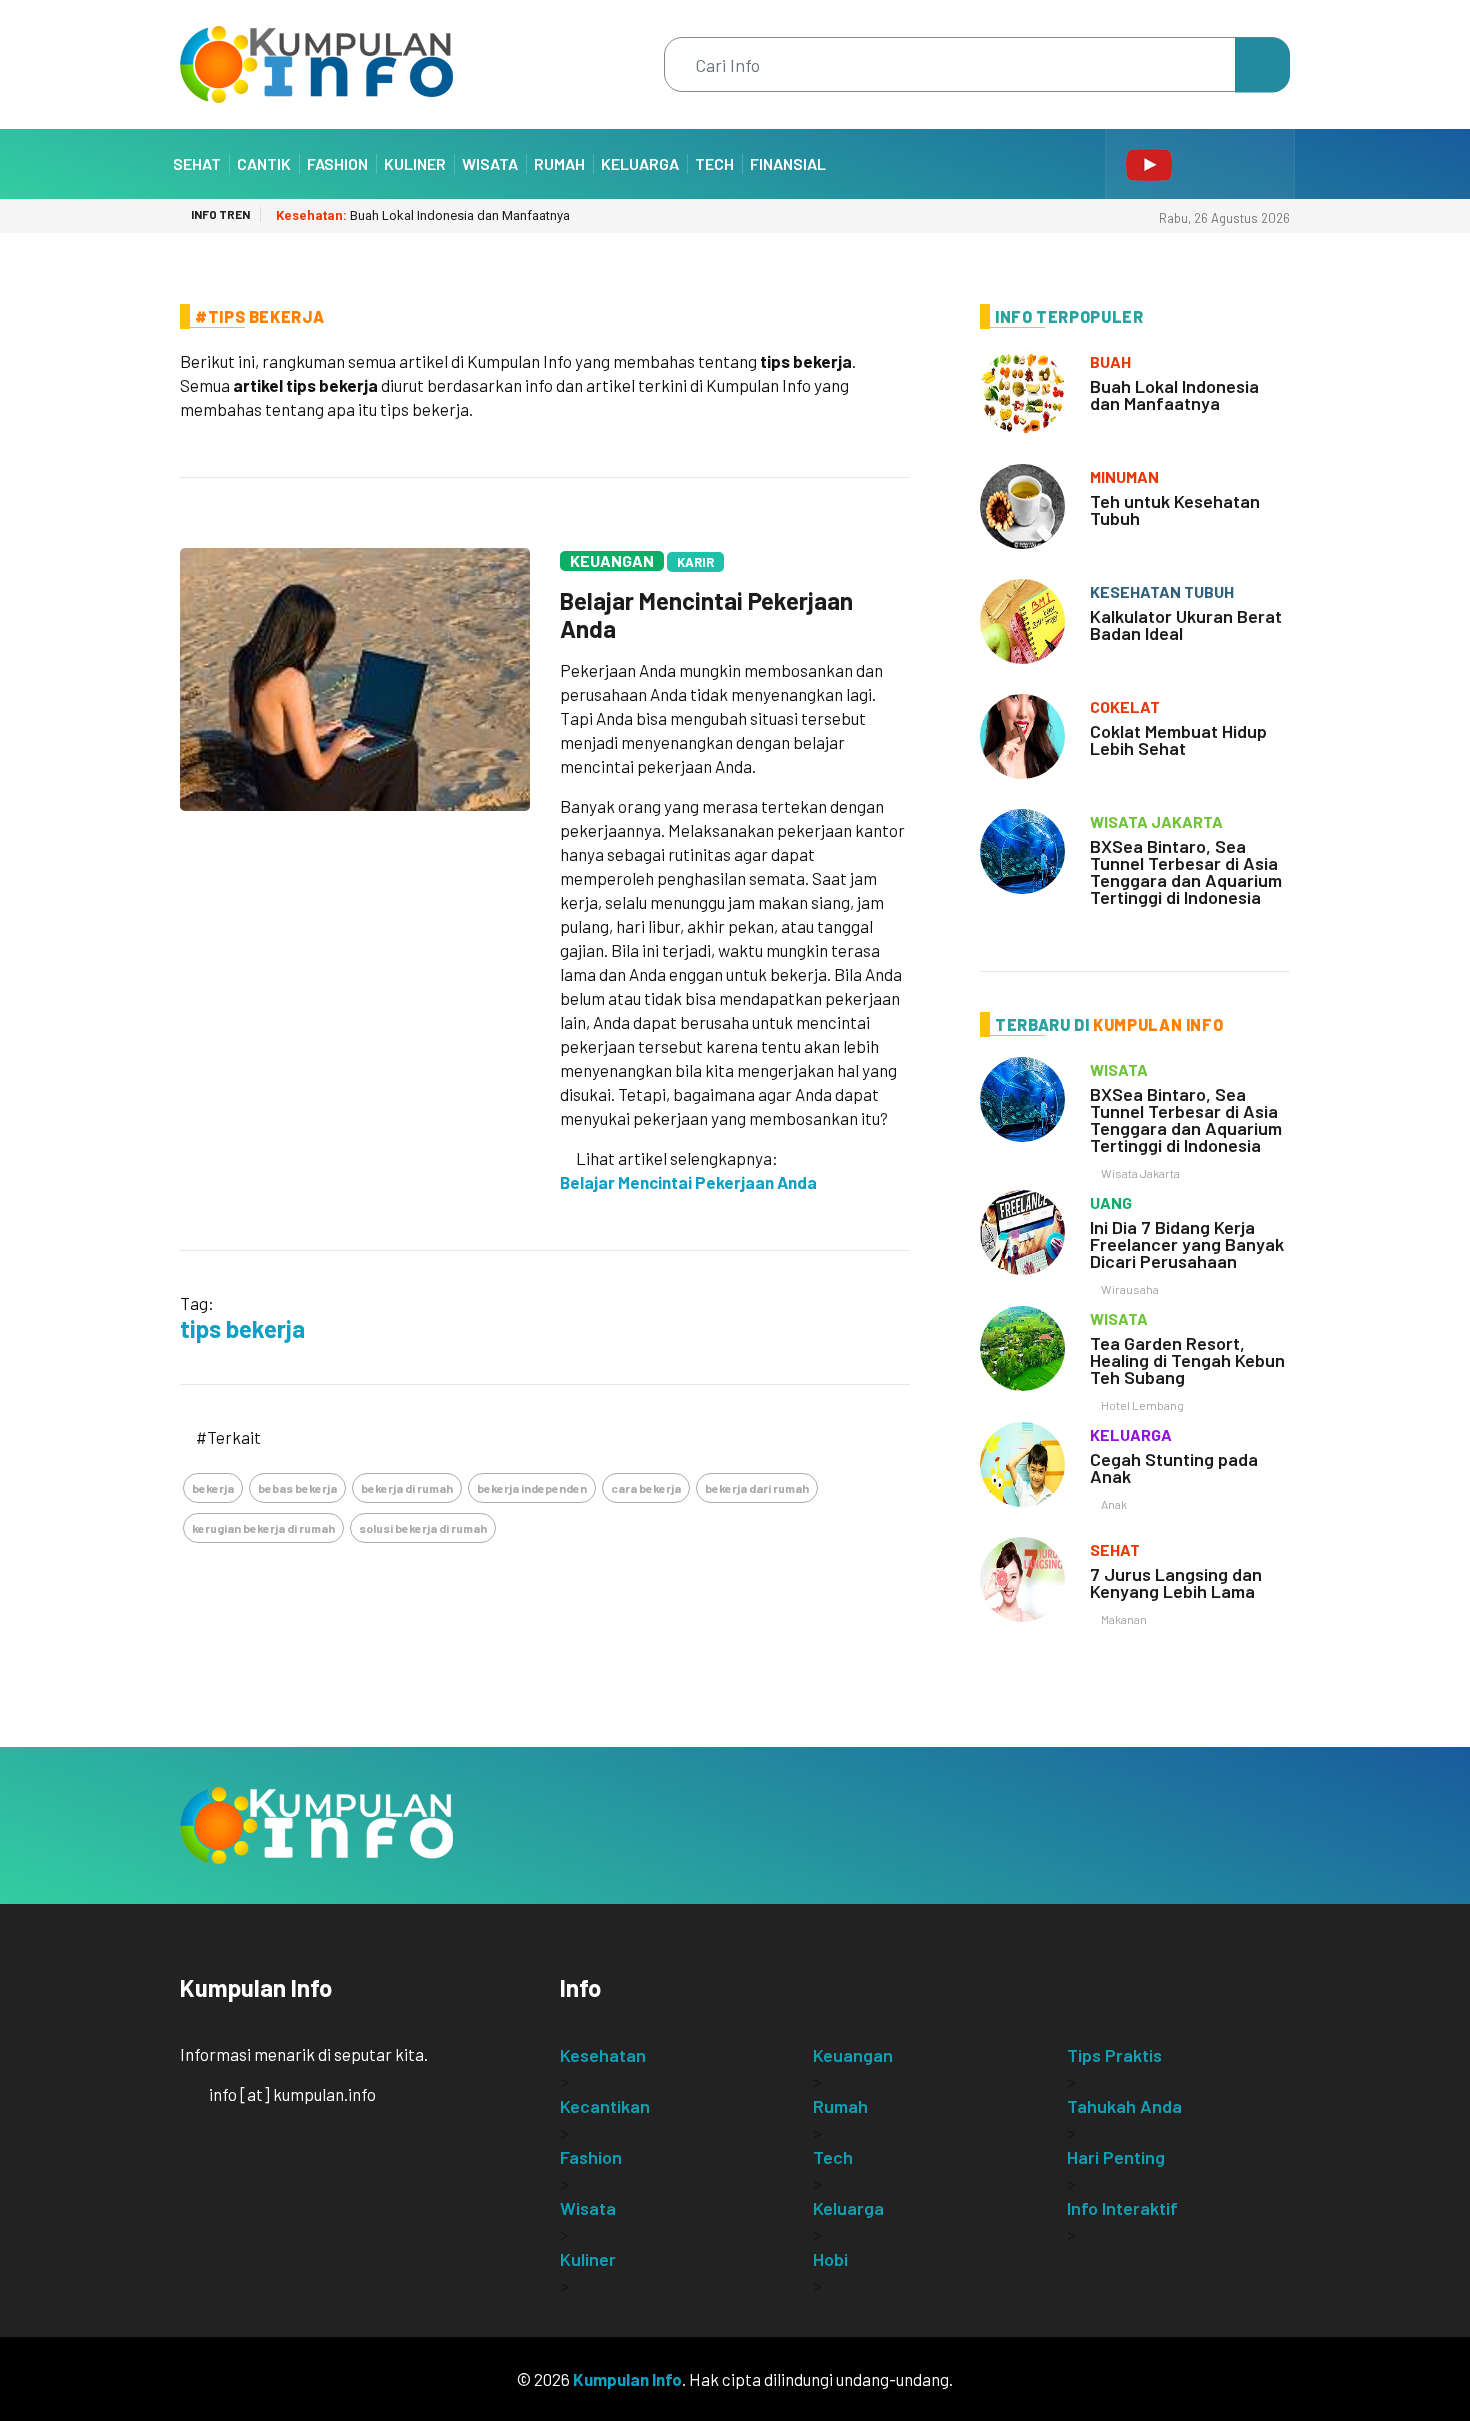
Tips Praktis (1114, 2055)
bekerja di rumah (407, 1488)
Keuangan (612, 560)
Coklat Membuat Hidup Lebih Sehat (1178, 739)
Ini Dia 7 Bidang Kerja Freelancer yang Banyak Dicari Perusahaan (1187, 1244)
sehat (1115, 1549)
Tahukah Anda (1124, 2106)
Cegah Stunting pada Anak (1174, 1467)
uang (1111, 1202)
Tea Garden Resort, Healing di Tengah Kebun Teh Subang (1187, 1360)
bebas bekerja (297, 1488)
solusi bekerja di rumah (423, 1528)
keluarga (1131, 1434)
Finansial (788, 163)
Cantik (264, 163)
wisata (1119, 1069)
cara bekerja (646, 1488)
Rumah (559, 163)
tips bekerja (242, 1328)
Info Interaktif (1122, 2208)
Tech (714, 163)
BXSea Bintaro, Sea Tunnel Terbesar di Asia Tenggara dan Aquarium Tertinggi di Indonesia (1186, 871)
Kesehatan (603, 2055)
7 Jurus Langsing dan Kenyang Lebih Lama (1176, 1582)
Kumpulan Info (627, 2379)
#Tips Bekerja (259, 316)
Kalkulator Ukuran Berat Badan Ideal (1186, 624)
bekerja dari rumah (757, 1488)
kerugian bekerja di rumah (263, 1528)
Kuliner (415, 163)
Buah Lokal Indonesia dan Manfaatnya (423, 215)
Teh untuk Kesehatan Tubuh (1175, 509)
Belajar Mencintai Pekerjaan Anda (706, 614)
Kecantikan (605, 2106)
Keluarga (640, 163)
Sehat (197, 163)
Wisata (490, 163)
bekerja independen (532, 1488)
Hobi (830, 2259)
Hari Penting (1116, 2157)
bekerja (213, 1488)
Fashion (337, 163)
